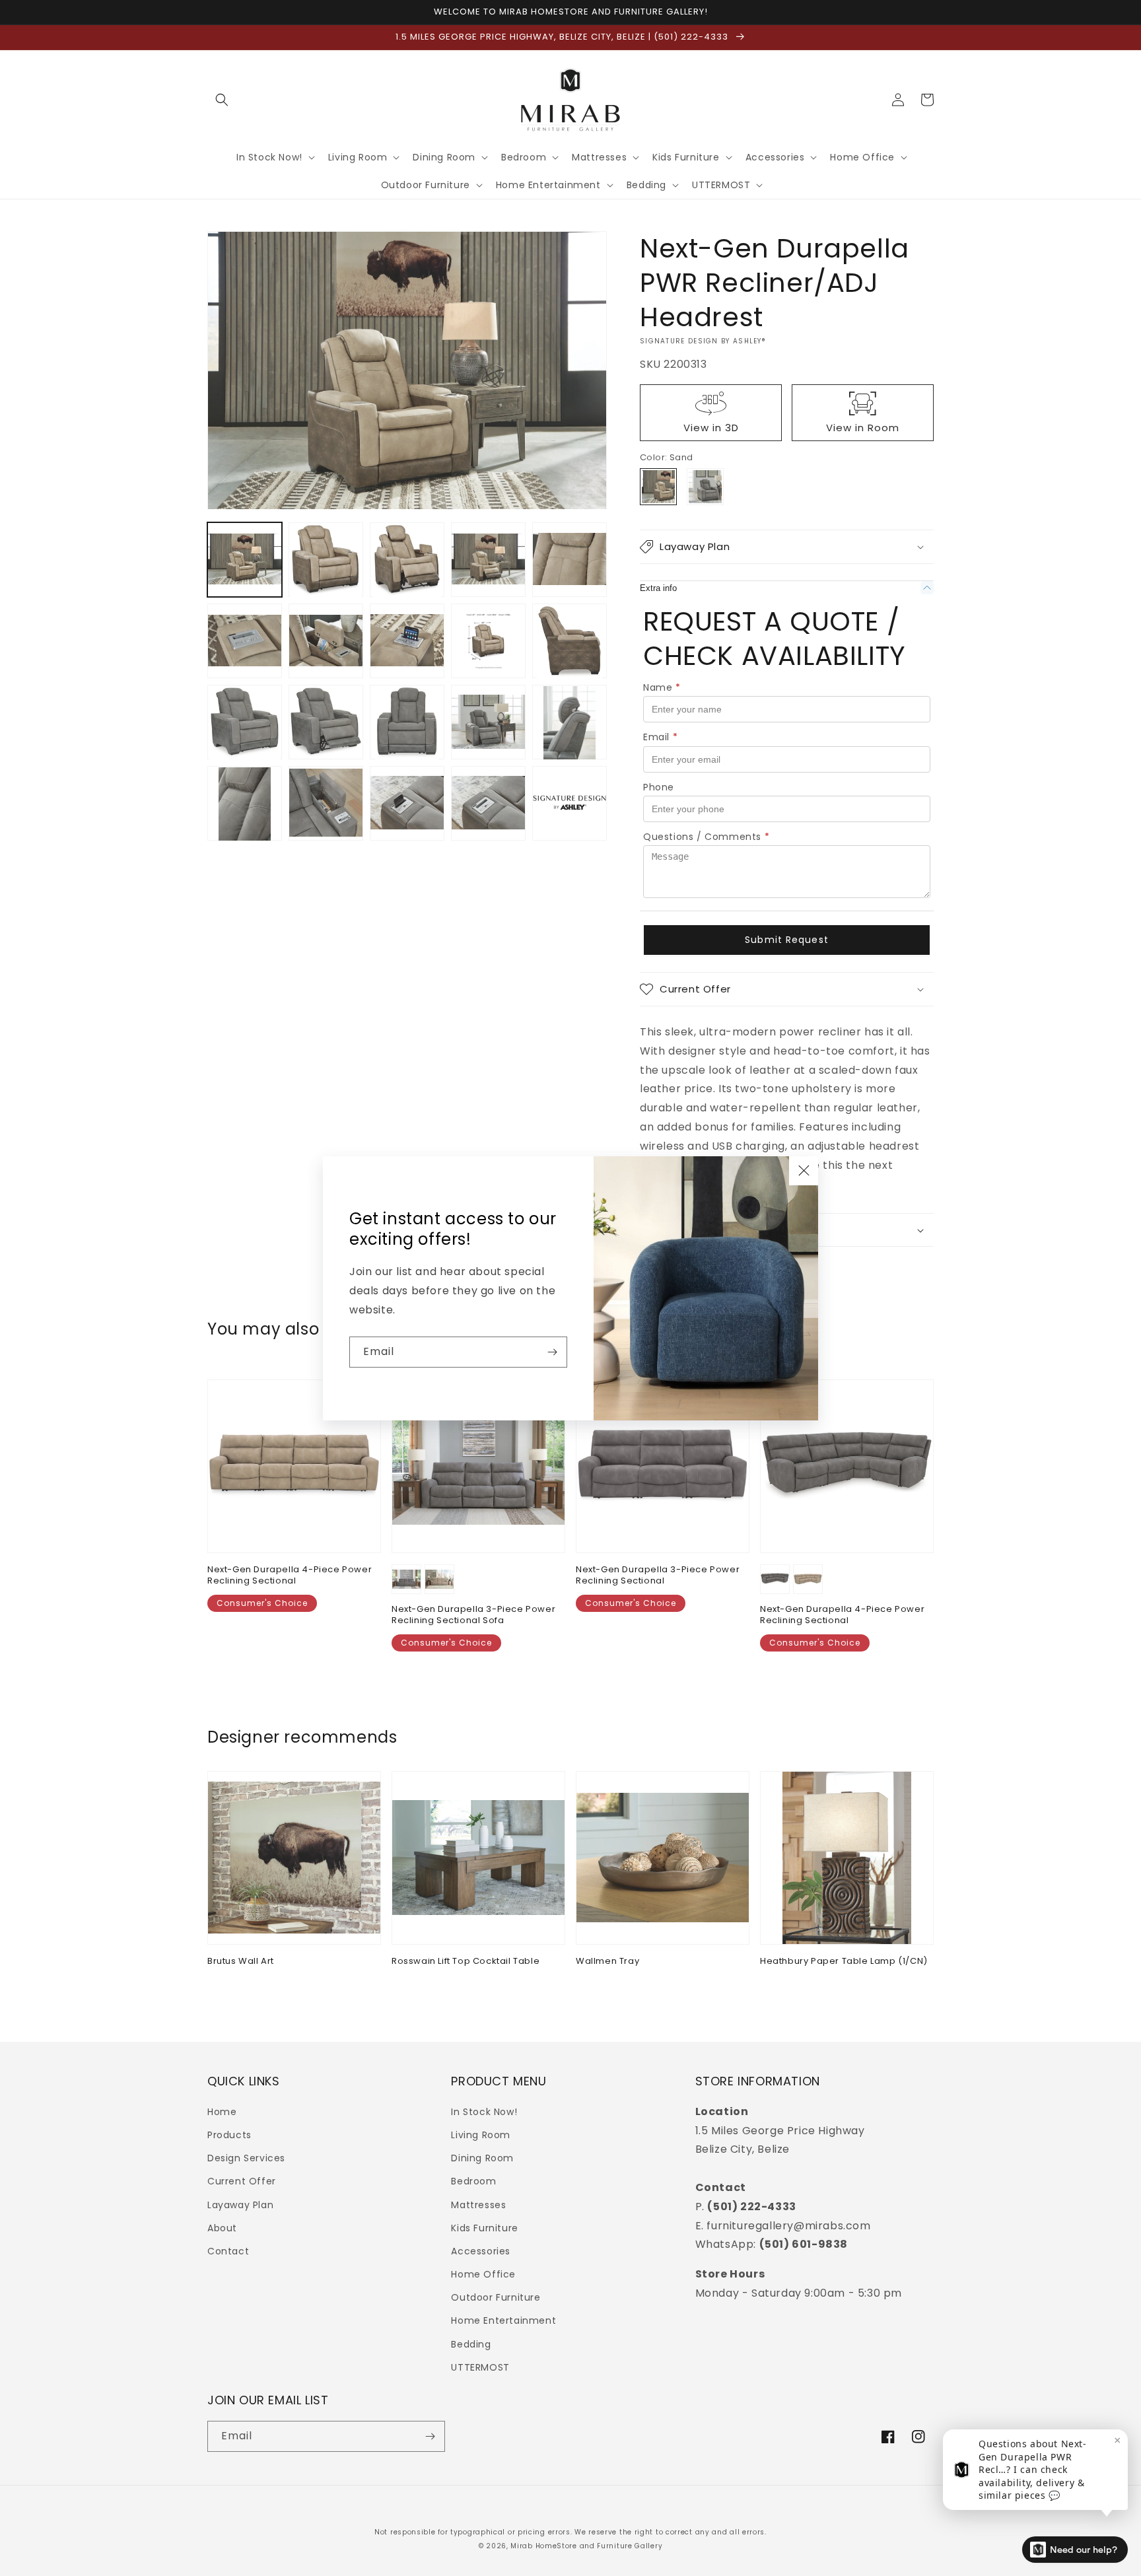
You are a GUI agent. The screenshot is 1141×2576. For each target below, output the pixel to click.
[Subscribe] (552, 1352)
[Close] (804, 1171)
